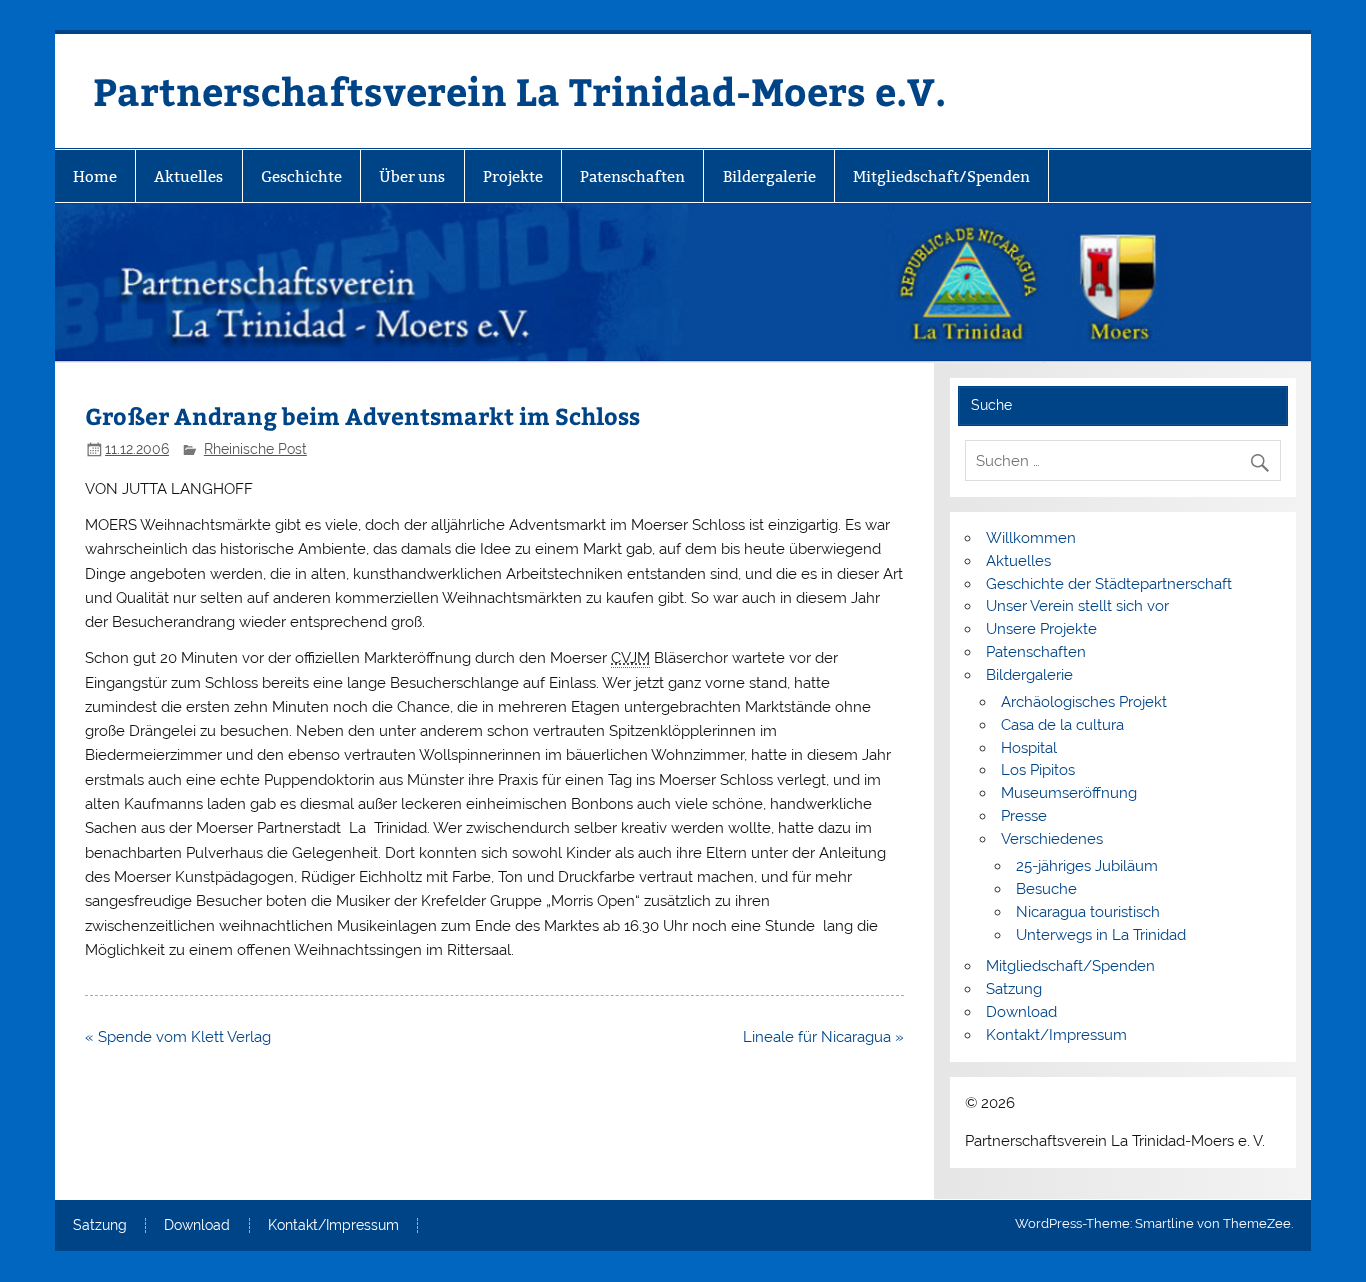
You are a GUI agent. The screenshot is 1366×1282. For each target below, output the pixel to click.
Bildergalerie (769, 176)
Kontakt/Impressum (1056, 1035)
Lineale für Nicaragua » (823, 1037)
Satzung (1014, 989)
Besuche (1046, 889)
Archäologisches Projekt (1084, 702)
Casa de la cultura (1062, 725)
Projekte (513, 176)
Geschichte (301, 176)
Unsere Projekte (1041, 629)
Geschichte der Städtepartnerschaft (1109, 584)
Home (95, 176)
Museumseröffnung (1069, 793)
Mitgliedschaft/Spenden (941, 176)
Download (1021, 1012)
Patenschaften (632, 176)
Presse (1024, 816)
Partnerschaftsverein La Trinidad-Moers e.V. (519, 90)
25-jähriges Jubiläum (1087, 866)
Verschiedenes (1052, 839)
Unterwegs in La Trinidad (1101, 935)
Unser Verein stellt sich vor (1077, 606)
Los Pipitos (1038, 770)
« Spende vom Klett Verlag (178, 1037)
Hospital (1029, 748)
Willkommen (1031, 538)
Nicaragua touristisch (1088, 912)
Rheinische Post (255, 449)
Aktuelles (188, 176)
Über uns (412, 176)
